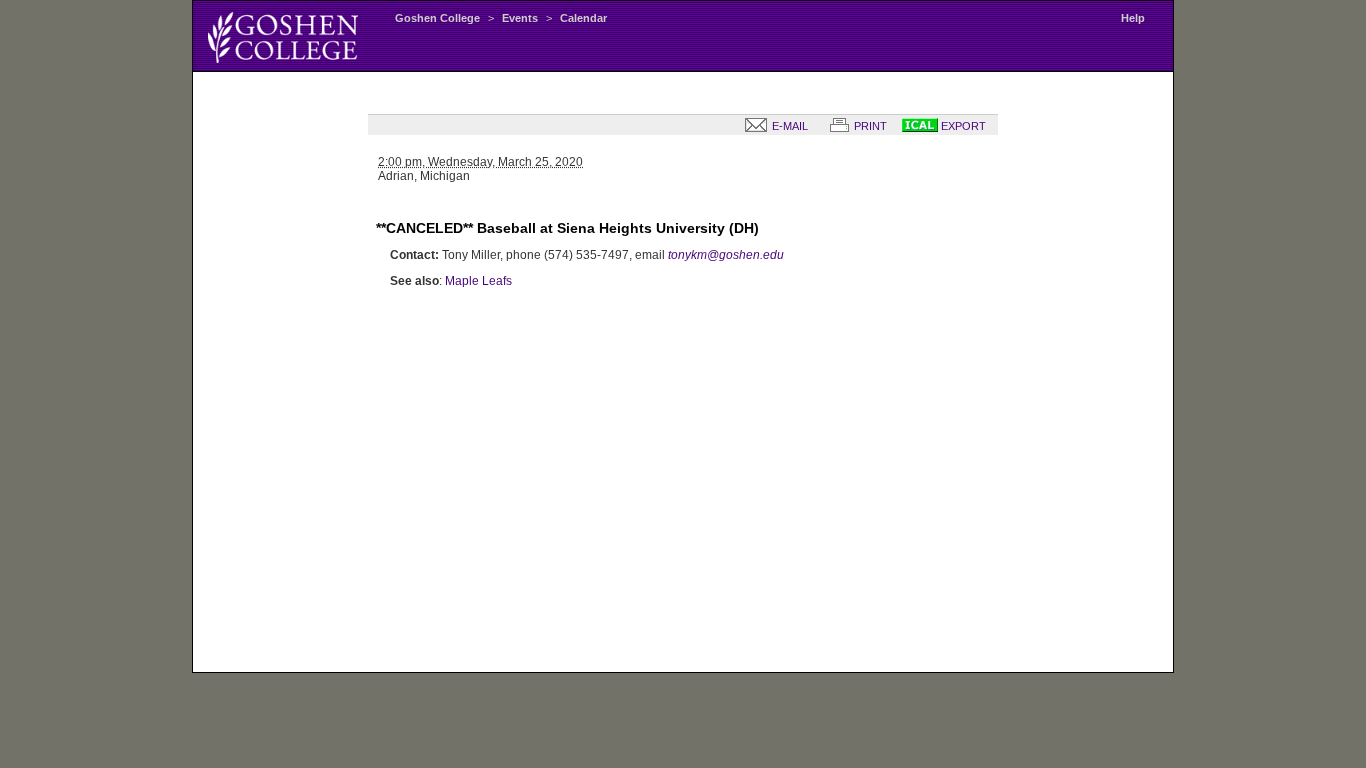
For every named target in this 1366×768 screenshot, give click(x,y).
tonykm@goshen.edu (726, 255)
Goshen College (437, 18)
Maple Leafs (478, 281)
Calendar (583, 18)
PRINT (869, 126)
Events (520, 18)
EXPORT (962, 126)
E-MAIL (788, 126)
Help (1133, 18)
